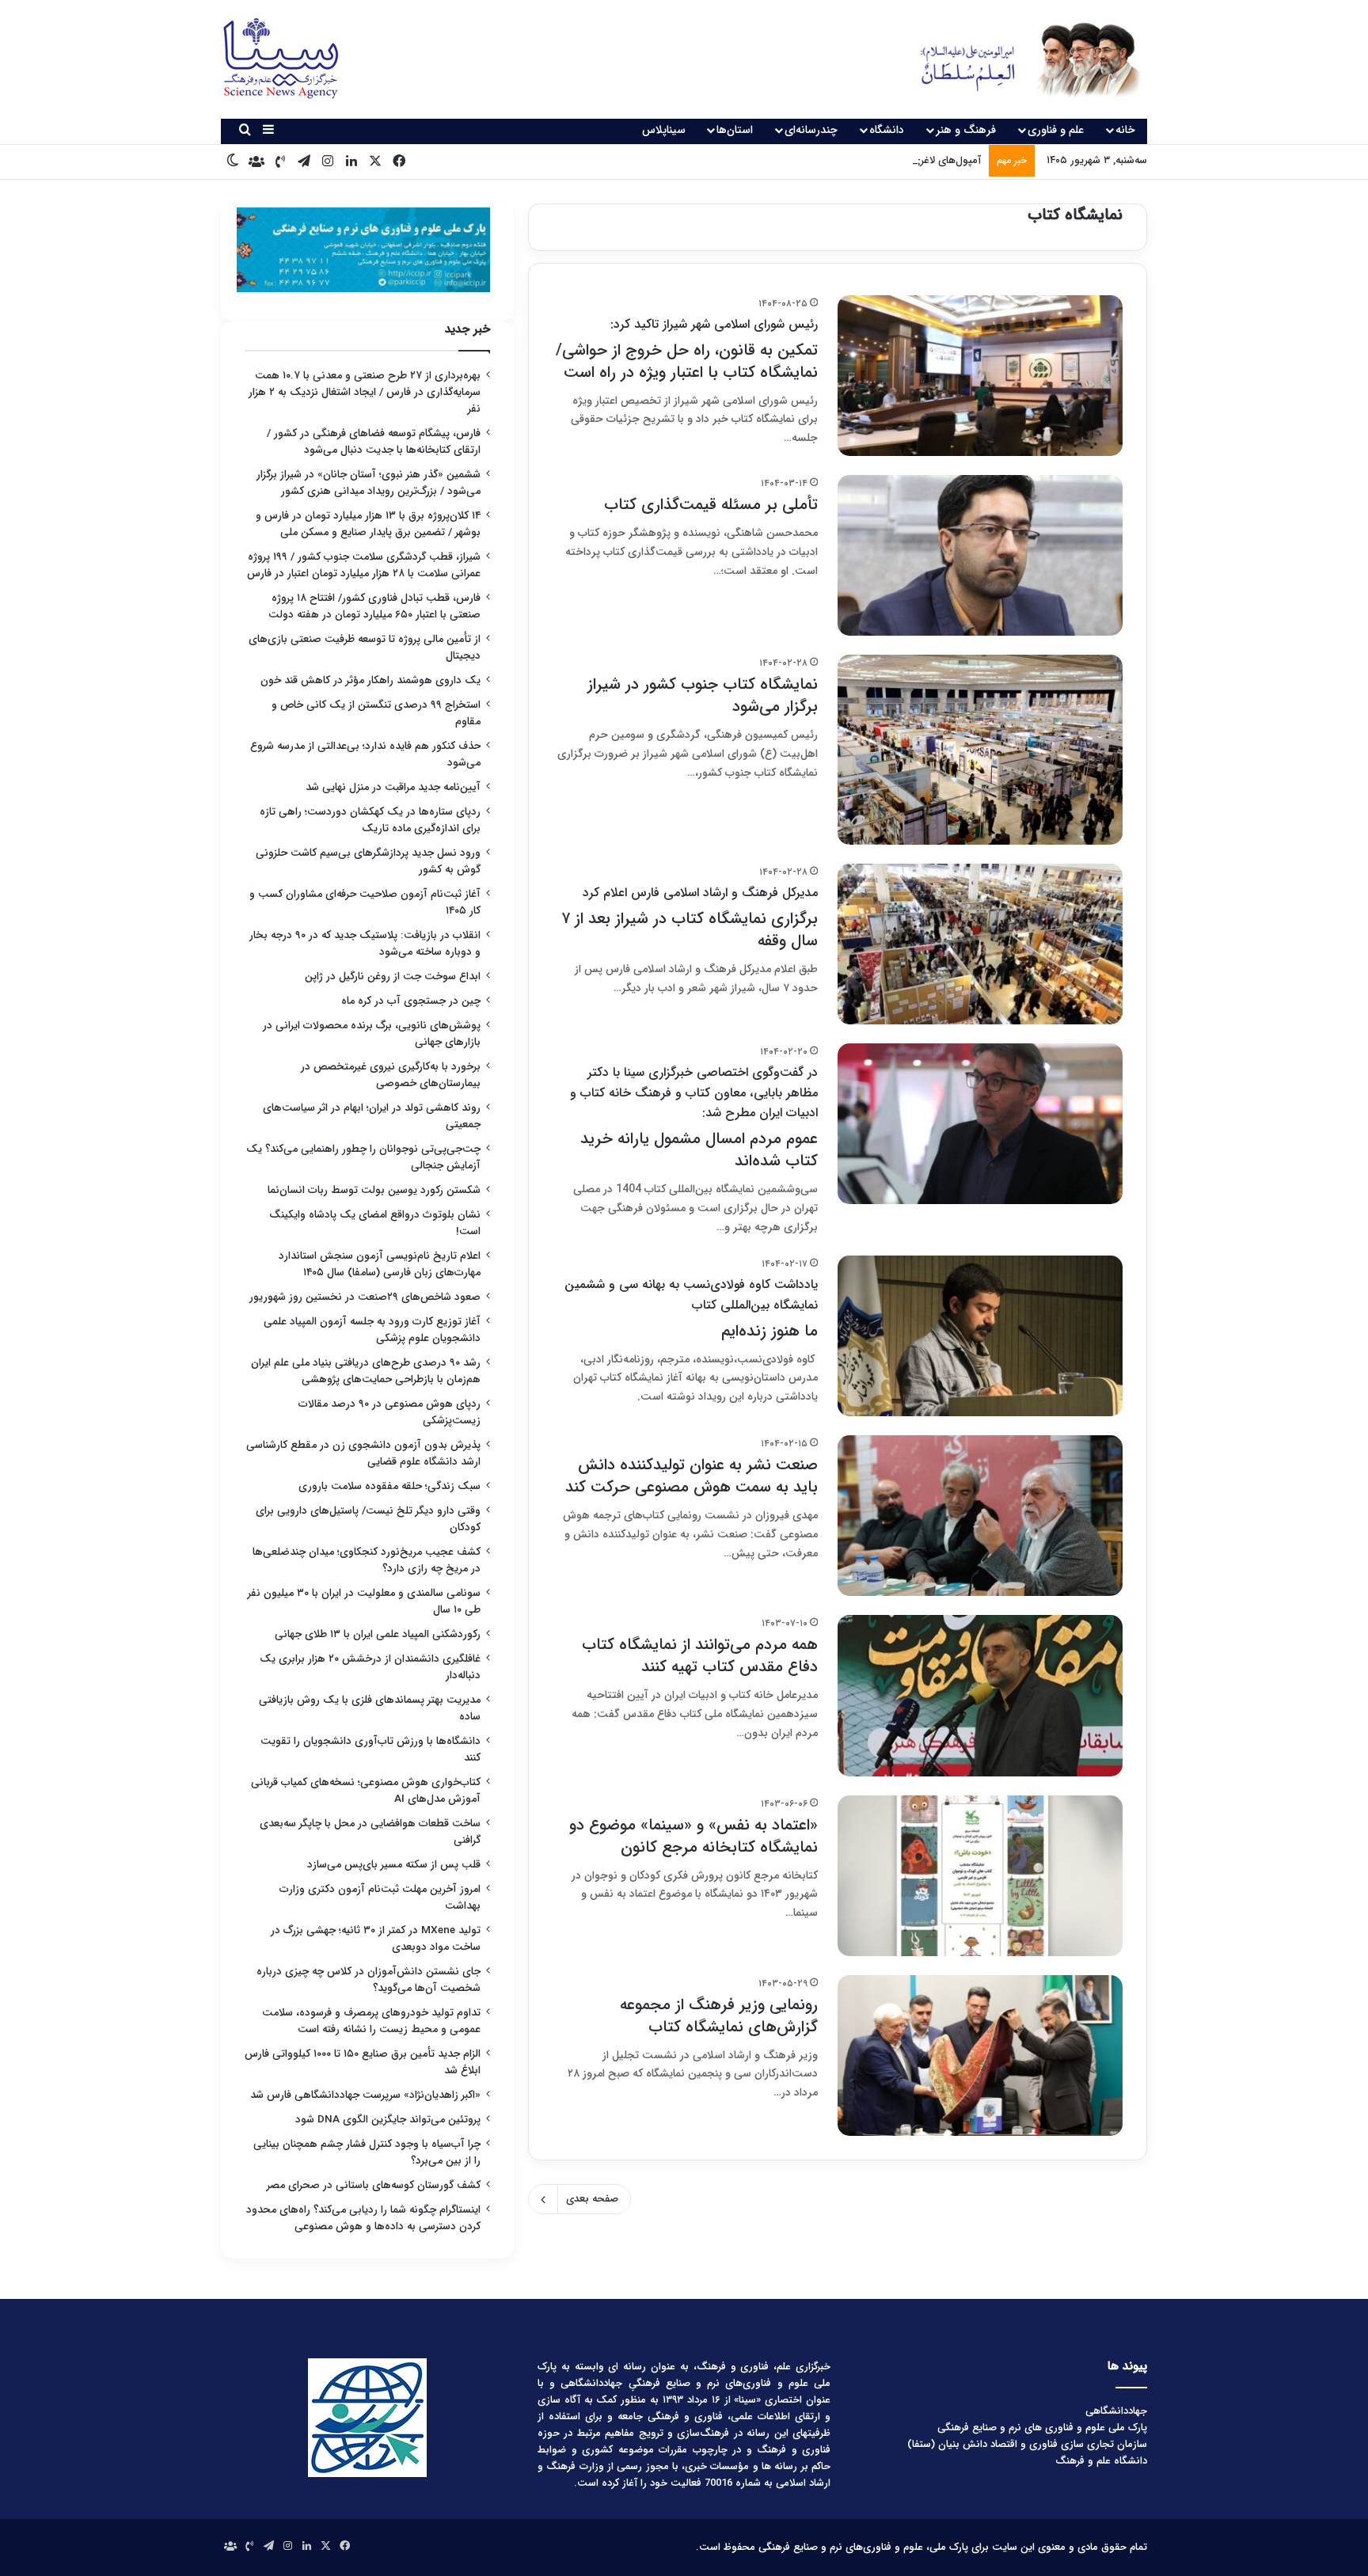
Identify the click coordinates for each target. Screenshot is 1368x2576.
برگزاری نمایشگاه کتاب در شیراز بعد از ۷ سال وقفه (690, 918)
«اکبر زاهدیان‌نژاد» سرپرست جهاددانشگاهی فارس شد (365, 2095)
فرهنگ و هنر (966, 130)
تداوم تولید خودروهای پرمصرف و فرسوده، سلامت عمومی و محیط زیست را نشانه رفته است (371, 2021)
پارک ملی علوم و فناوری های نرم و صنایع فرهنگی (1042, 2428)
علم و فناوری (1056, 130)
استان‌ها (735, 130)
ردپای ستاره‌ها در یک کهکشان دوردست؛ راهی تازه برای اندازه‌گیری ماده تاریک (370, 820)
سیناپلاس (664, 130)
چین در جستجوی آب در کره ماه (411, 1001)
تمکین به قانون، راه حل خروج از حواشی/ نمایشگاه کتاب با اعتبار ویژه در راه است (687, 350)
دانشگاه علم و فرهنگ (1101, 2461)
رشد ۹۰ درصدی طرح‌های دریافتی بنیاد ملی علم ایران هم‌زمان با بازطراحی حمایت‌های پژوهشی (366, 1371)
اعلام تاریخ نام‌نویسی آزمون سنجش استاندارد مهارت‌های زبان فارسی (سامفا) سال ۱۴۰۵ (380, 1264)
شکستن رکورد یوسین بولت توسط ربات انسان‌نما (374, 1190)
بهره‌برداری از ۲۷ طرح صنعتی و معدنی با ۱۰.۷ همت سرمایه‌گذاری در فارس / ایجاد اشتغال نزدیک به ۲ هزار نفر (365, 392)
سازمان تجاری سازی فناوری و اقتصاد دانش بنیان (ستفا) (1027, 2444)
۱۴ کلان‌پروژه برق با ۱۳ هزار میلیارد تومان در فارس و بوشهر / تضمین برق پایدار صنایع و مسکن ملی (368, 524)
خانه (1125, 130)
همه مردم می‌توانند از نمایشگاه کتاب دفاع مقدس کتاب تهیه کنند (700, 1656)
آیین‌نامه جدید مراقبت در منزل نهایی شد (393, 787)
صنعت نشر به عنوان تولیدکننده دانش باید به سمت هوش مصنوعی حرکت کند (692, 1476)
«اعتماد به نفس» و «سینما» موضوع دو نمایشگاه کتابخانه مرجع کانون (693, 1836)
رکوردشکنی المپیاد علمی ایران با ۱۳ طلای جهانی (378, 1634)
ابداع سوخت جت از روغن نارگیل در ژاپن (393, 976)
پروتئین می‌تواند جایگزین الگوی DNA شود (388, 2120)
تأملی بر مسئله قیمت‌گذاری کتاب (711, 505)
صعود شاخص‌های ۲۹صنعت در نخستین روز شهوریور (365, 1297)
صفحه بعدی (592, 2199)
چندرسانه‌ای (811, 130)
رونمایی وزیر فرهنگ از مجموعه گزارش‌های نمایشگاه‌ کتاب (719, 2016)
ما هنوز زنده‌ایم (691, 1309)
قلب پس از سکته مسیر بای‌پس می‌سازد (394, 1865)
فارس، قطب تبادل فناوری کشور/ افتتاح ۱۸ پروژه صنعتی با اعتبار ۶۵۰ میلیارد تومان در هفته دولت (374, 606)
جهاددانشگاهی (1116, 2411)
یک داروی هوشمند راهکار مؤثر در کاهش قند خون (370, 680)
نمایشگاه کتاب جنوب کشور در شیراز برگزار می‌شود (703, 695)
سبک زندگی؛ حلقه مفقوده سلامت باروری (389, 1486)
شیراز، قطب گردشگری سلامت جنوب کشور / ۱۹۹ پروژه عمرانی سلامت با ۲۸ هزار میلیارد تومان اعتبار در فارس (364, 565)
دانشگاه (887, 130)
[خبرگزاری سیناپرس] (1018, 59)
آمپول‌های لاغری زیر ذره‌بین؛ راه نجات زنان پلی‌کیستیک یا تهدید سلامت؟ (825, 160)
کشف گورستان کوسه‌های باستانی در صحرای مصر (374, 2185)
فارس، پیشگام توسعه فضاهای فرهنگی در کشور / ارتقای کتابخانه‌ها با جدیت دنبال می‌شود (374, 442)
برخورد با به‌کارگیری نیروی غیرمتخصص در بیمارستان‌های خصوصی (391, 1075)
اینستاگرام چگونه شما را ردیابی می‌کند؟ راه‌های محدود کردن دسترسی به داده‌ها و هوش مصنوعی (363, 2218)
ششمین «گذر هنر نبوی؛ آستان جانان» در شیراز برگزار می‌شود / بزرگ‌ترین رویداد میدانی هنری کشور (369, 483)
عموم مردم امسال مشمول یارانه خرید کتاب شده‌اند (694, 1118)
